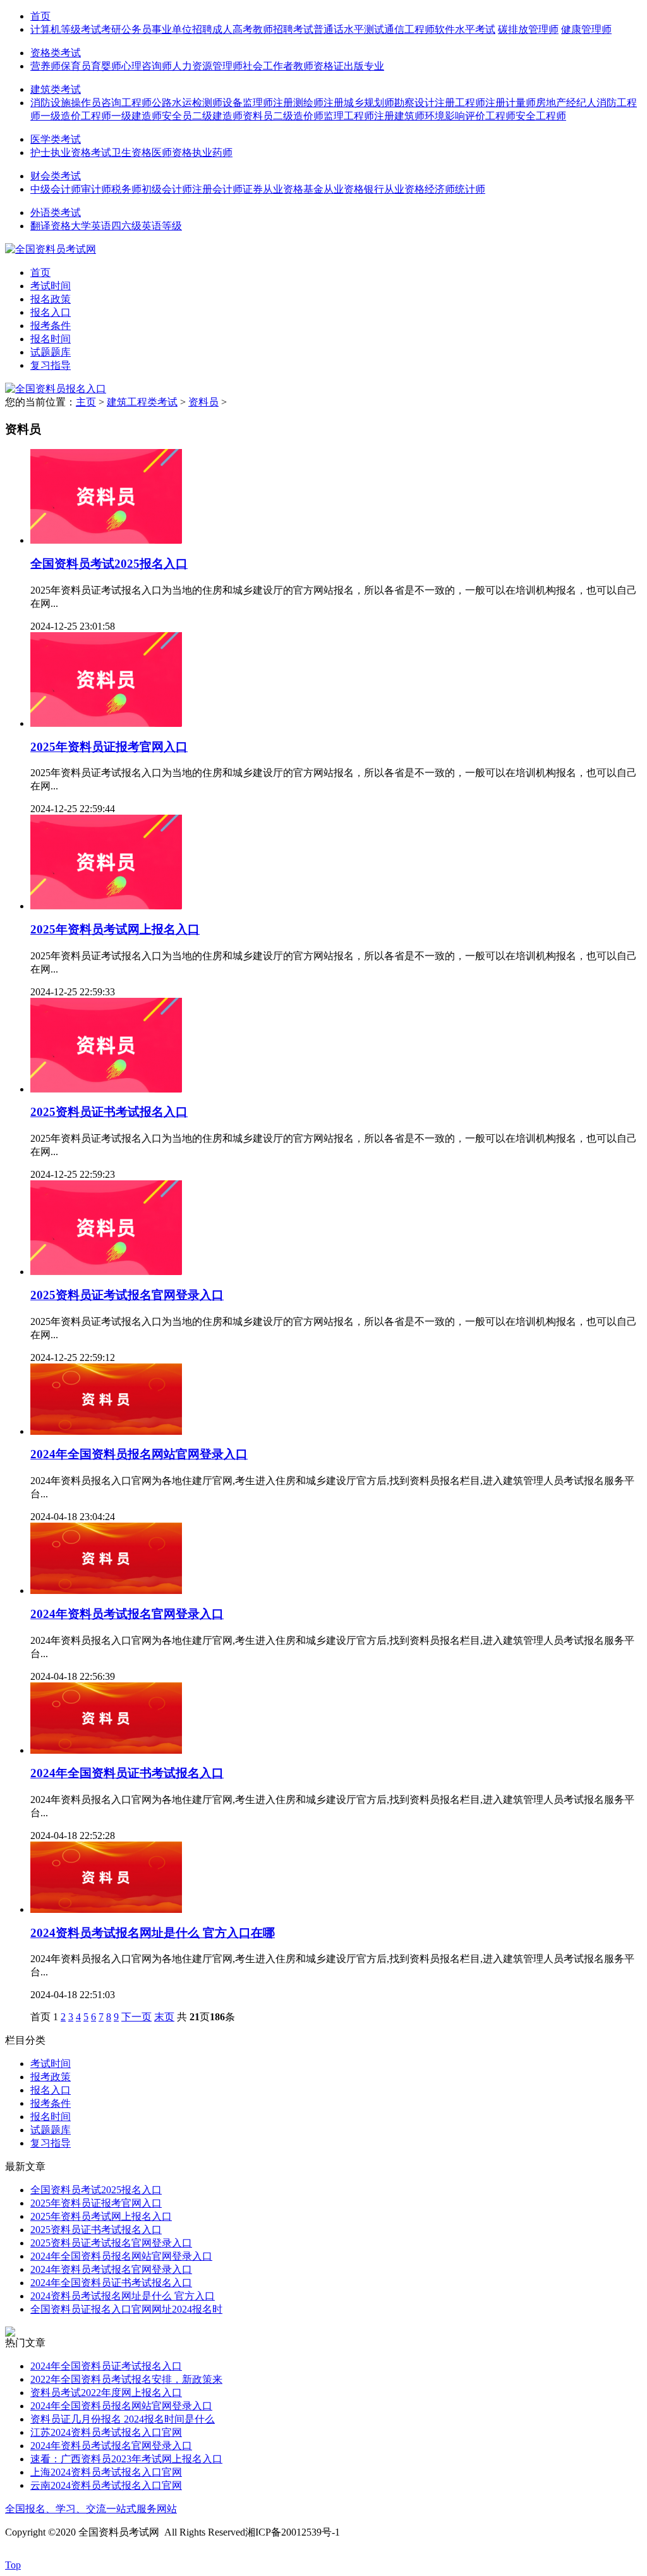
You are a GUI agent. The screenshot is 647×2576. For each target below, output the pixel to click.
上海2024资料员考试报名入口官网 (106, 2472)
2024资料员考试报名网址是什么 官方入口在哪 (153, 1933)
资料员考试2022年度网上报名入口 (106, 2393)
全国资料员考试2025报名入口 (109, 564)
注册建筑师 (399, 116)
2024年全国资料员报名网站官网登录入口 (139, 1454)
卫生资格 (131, 153)
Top (13, 2565)
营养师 (45, 66)
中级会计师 (56, 189)
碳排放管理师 (528, 29)
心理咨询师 (147, 66)
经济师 (440, 189)
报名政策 (51, 299)
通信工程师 (409, 29)
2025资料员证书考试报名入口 (109, 1112)
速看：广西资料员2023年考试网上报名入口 (126, 2459)
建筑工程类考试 (142, 402)
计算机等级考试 (66, 29)
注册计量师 (511, 103)
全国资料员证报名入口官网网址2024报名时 (126, 2309)
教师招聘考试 (283, 29)
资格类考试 (56, 53)
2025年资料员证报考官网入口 (109, 747)
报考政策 (51, 2077)
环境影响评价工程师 (470, 116)
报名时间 (51, 339)
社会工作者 (268, 66)
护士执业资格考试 (71, 153)
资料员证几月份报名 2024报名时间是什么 (123, 2419)
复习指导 (51, 365)
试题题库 (51, 352)
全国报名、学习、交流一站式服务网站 (91, 2509)
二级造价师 (298, 116)
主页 (86, 402)
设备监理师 (248, 103)
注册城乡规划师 (359, 103)
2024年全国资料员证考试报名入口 (106, 2366)
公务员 (136, 29)
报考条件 (51, 326)
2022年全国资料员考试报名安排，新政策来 (126, 2379)
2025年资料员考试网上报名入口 (115, 929)
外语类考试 (56, 213)
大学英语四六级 (106, 226)
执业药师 (212, 153)
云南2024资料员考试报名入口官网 (106, 2485)
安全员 (177, 116)
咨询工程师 (126, 103)
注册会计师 (217, 189)
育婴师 (106, 66)
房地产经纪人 (566, 103)
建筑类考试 (56, 89)
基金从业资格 (334, 189)
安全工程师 (541, 116)
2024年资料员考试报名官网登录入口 (127, 1614)
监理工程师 (349, 116)
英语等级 (162, 226)
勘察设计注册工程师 (440, 103)
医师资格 (172, 153)
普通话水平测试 (349, 29)
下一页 (136, 2017)
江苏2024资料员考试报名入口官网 (106, 2432)
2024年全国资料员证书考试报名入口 (127, 1773)
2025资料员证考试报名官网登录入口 (127, 1295)
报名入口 (51, 312)
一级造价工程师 (76, 116)
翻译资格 (51, 226)
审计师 (96, 189)
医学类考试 (56, 139)
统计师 (470, 189)
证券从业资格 (273, 189)
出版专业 (364, 66)
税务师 (126, 189)
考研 (111, 29)
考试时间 (51, 286)
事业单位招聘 (182, 29)
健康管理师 (586, 29)
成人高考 (233, 29)
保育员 (76, 66)
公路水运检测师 (187, 103)
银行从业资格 (394, 189)
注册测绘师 (298, 103)
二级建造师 (217, 116)
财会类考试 (56, 176)
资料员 (258, 116)
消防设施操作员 (66, 103)
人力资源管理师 (207, 66)
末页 (164, 2017)
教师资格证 (318, 66)
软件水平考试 (465, 29)
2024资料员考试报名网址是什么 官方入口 (123, 2296)
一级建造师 (136, 116)
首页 (40, 16)
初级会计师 (167, 189)
